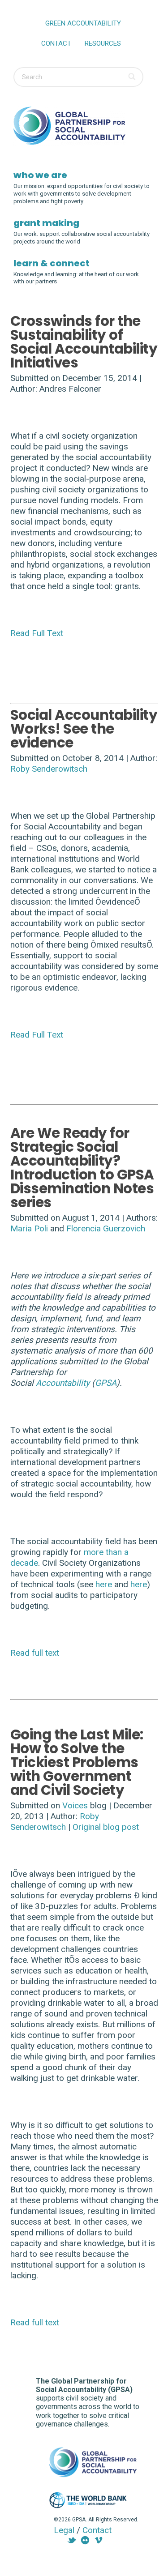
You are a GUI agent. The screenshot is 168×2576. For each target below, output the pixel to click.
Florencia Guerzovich (106, 1228)
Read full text (35, 1653)
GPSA (106, 1383)
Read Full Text (37, 633)
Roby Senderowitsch (49, 769)
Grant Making (46, 223)
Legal (64, 2530)
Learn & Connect (52, 263)
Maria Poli (29, 1228)
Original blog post (106, 1827)
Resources (103, 43)
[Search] (132, 77)
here (104, 1584)
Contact (56, 43)
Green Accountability (83, 23)
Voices (75, 1805)
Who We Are (40, 175)
